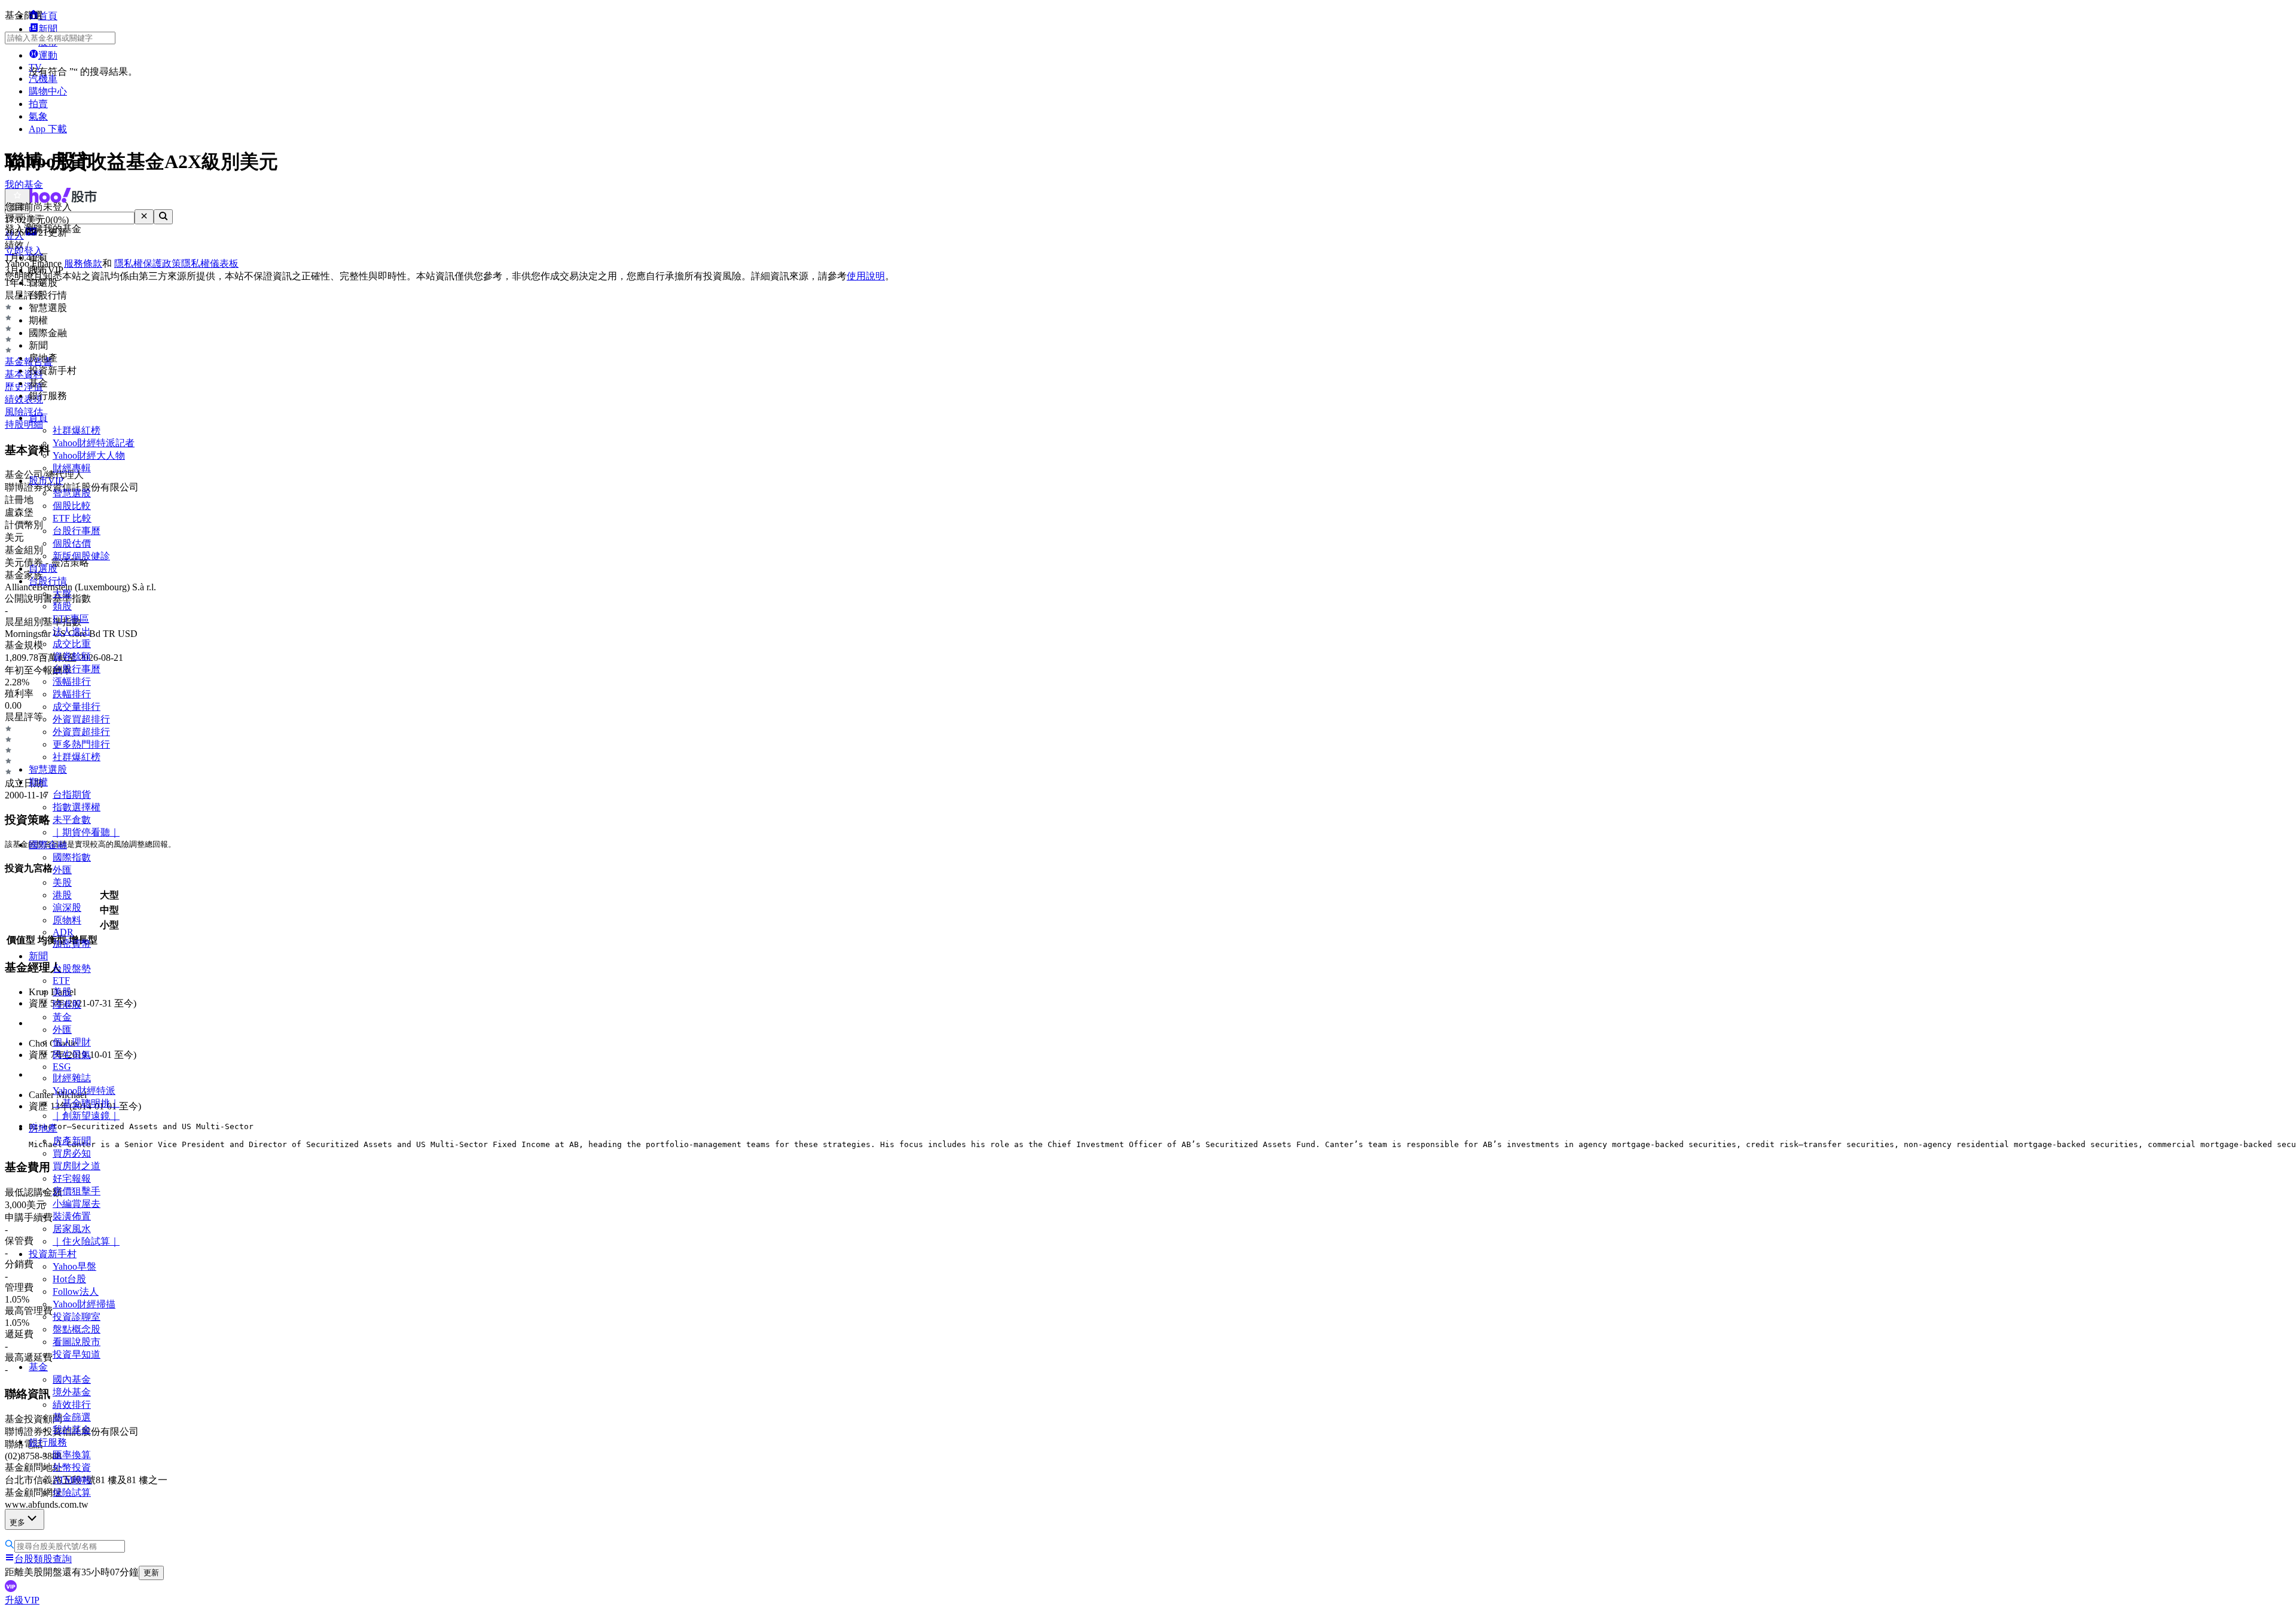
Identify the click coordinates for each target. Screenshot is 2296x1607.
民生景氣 (72, 1055)
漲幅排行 (72, 681)
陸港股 (67, 1004)
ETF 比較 (72, 518)
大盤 (62, 594)
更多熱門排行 (81, 744)
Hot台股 (69, 1279)
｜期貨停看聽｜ (86, 832)
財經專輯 (72, 468)
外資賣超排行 (81, 732)
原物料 (67, 920)
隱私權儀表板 (210, 263)
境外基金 (72, 1392)
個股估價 (72, 543)
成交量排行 (77, 707)
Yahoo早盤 (74, 1266)
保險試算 (72, 1492)
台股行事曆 (77, 531)
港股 (62, 895)
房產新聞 (72, 1141)
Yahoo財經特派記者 (94, 443)
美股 (62, 882)
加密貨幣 (72, 943)
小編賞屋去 (77, 1204)
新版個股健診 (81, 556)
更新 (151, 1573)
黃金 (62, 1017)
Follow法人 (76, 1292)
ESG (62, 1067)
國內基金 (72, 1379)
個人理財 (72, 1042)
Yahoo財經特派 (84, 1091)
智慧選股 (72, 493)
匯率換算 (72, 1455)
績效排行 (72, 1405)
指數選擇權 (77, 807)
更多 (17, 1522)
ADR (63, 932)
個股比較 (72, 506)
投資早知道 (77, 1354)
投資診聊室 (77, 1317)
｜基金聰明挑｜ (86, 1103)
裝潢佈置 (72, 1216)
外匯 (62, 870)
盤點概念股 (77, 1329)
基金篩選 (72, 1417)
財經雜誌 (72, 1078)
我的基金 (72, 1430)
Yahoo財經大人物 (89, 455)
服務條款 (83, 263)
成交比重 (72, 644)
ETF (61, 981)
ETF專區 (71, 619)
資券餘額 (72, 656)
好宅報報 (72, 1178)
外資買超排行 (81, 719)
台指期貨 (72, 795)
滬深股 (67, 908)
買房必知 (72, 1153)
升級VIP (22, 1600)
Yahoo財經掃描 (84, 1304)
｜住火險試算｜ (86, 1241)
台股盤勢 (72, 969)
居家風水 (72, 1229)
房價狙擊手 (77, 1191)
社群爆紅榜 (77, 430)
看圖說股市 (77, 1342)
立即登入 (24, 251)
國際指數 (72, 857)
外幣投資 (72, 1467)
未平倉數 (72, 820)
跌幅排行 (72, 694)
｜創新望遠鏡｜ (86, 1116)
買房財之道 (77, 1166)
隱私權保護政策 (148, 263)
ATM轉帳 (72, 1480)
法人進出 (72, 631)
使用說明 (866, 276)
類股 (62, 606)
